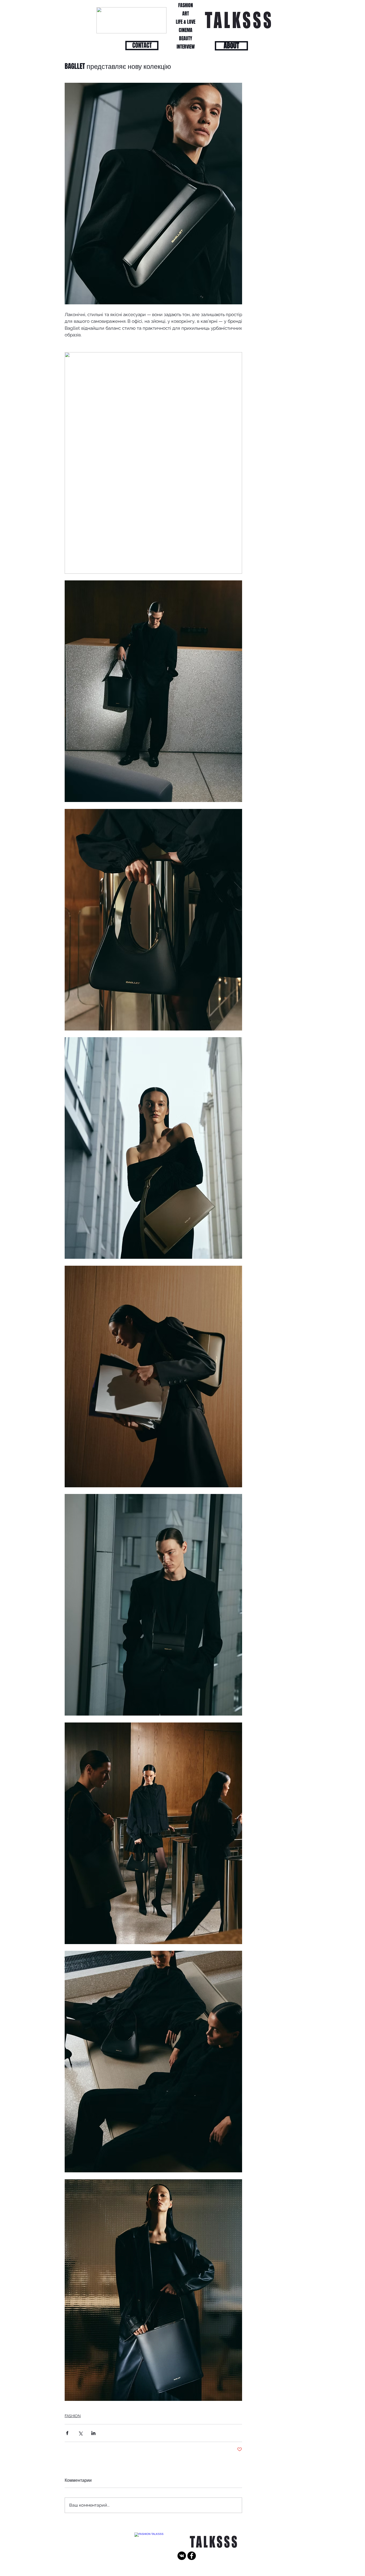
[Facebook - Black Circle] (192, 2556)
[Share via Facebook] (67, 2433)
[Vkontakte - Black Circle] (182, 2556)
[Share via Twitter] (80, 2433)
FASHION (73, 2416)
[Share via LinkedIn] (93, 2433)
